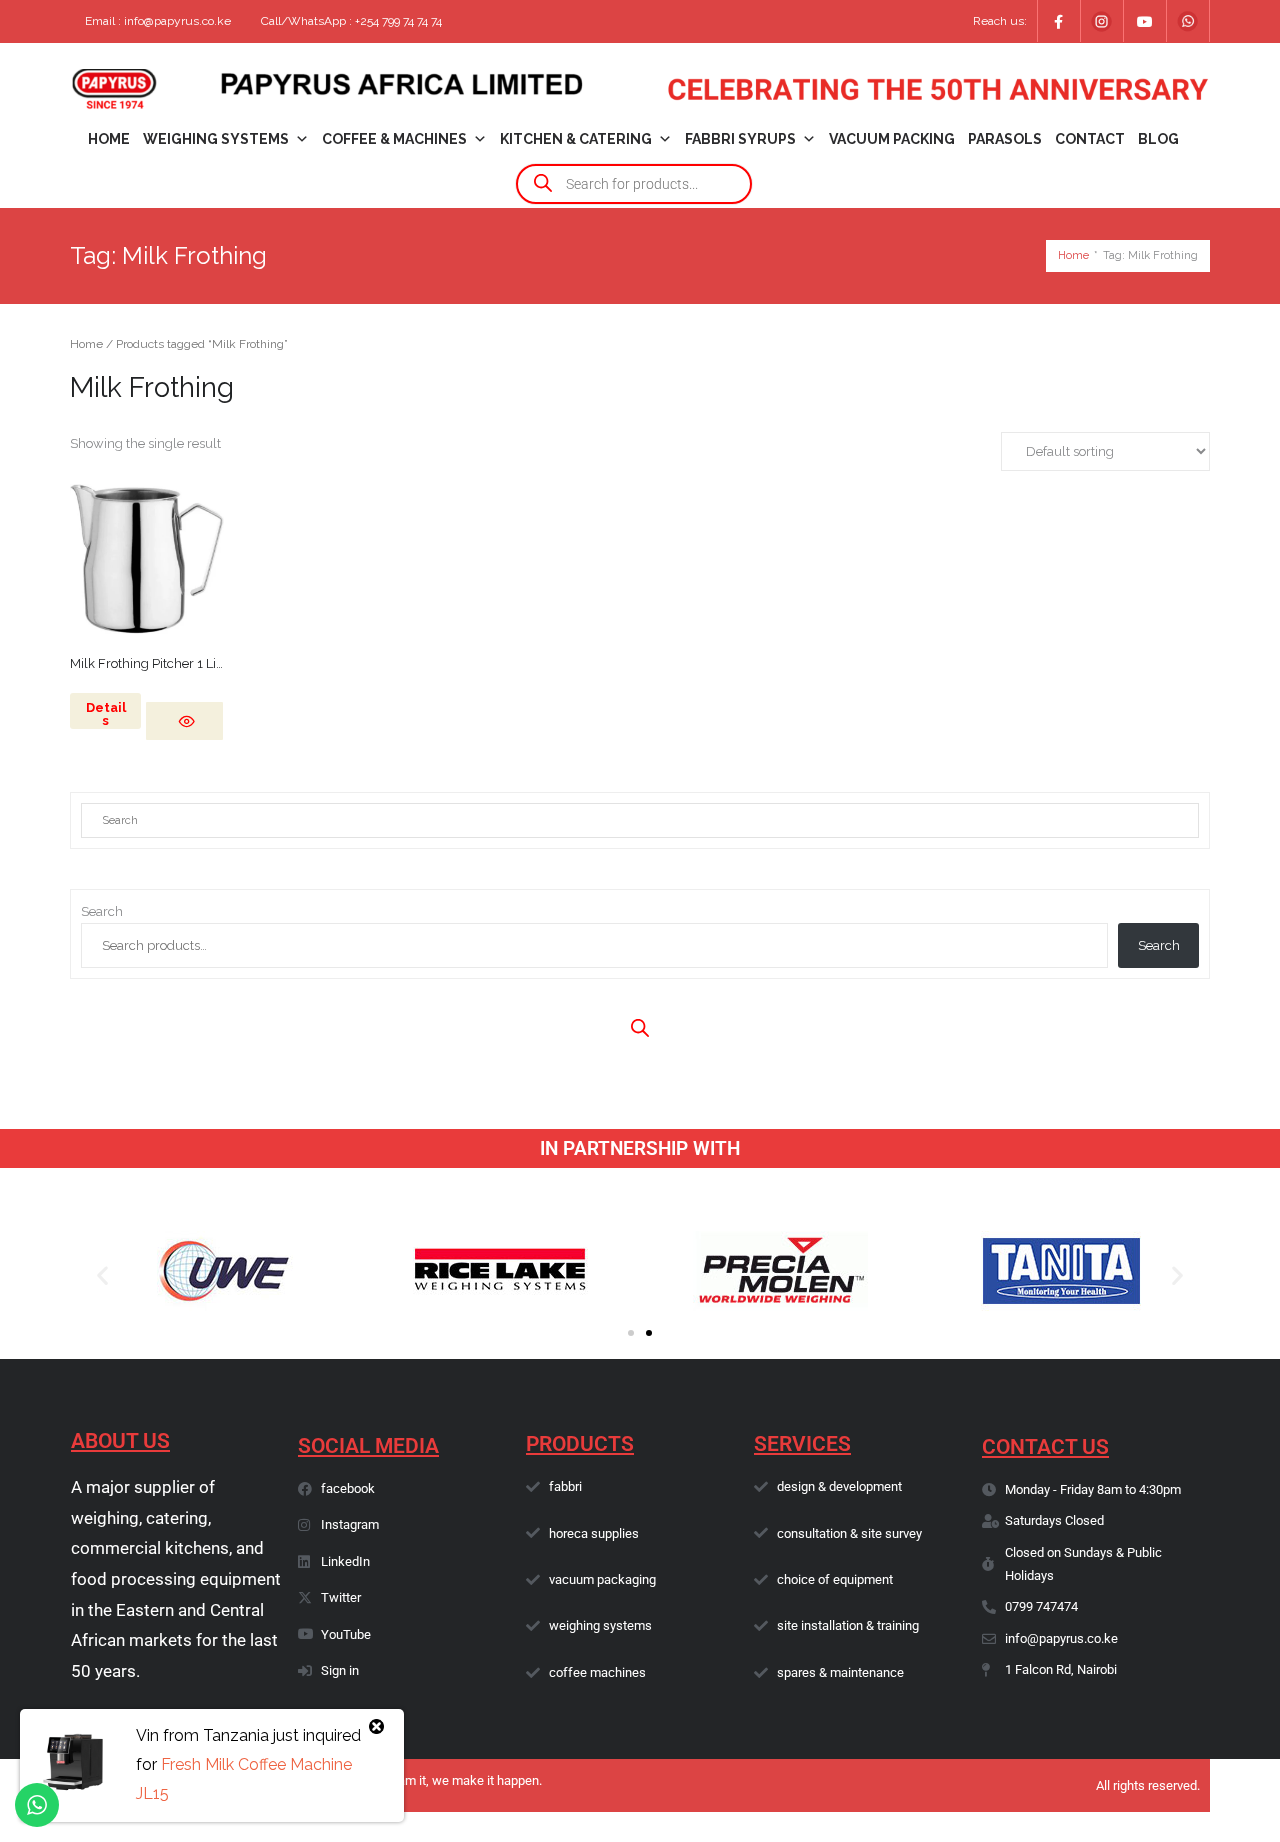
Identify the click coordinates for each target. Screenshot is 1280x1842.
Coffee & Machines (394, 139)
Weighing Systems (216, 139)
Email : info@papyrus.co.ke (158, 21)
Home (109, 139)
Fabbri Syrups (740, 139)
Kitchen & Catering (576, 139)
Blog (1158, 139)
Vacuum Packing (892, 139)
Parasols (1005, 139)
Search (102, 911)
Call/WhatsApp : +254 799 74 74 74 (351, 21)
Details (106, 714)
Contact (1090, 139)
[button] (102, 1275)
